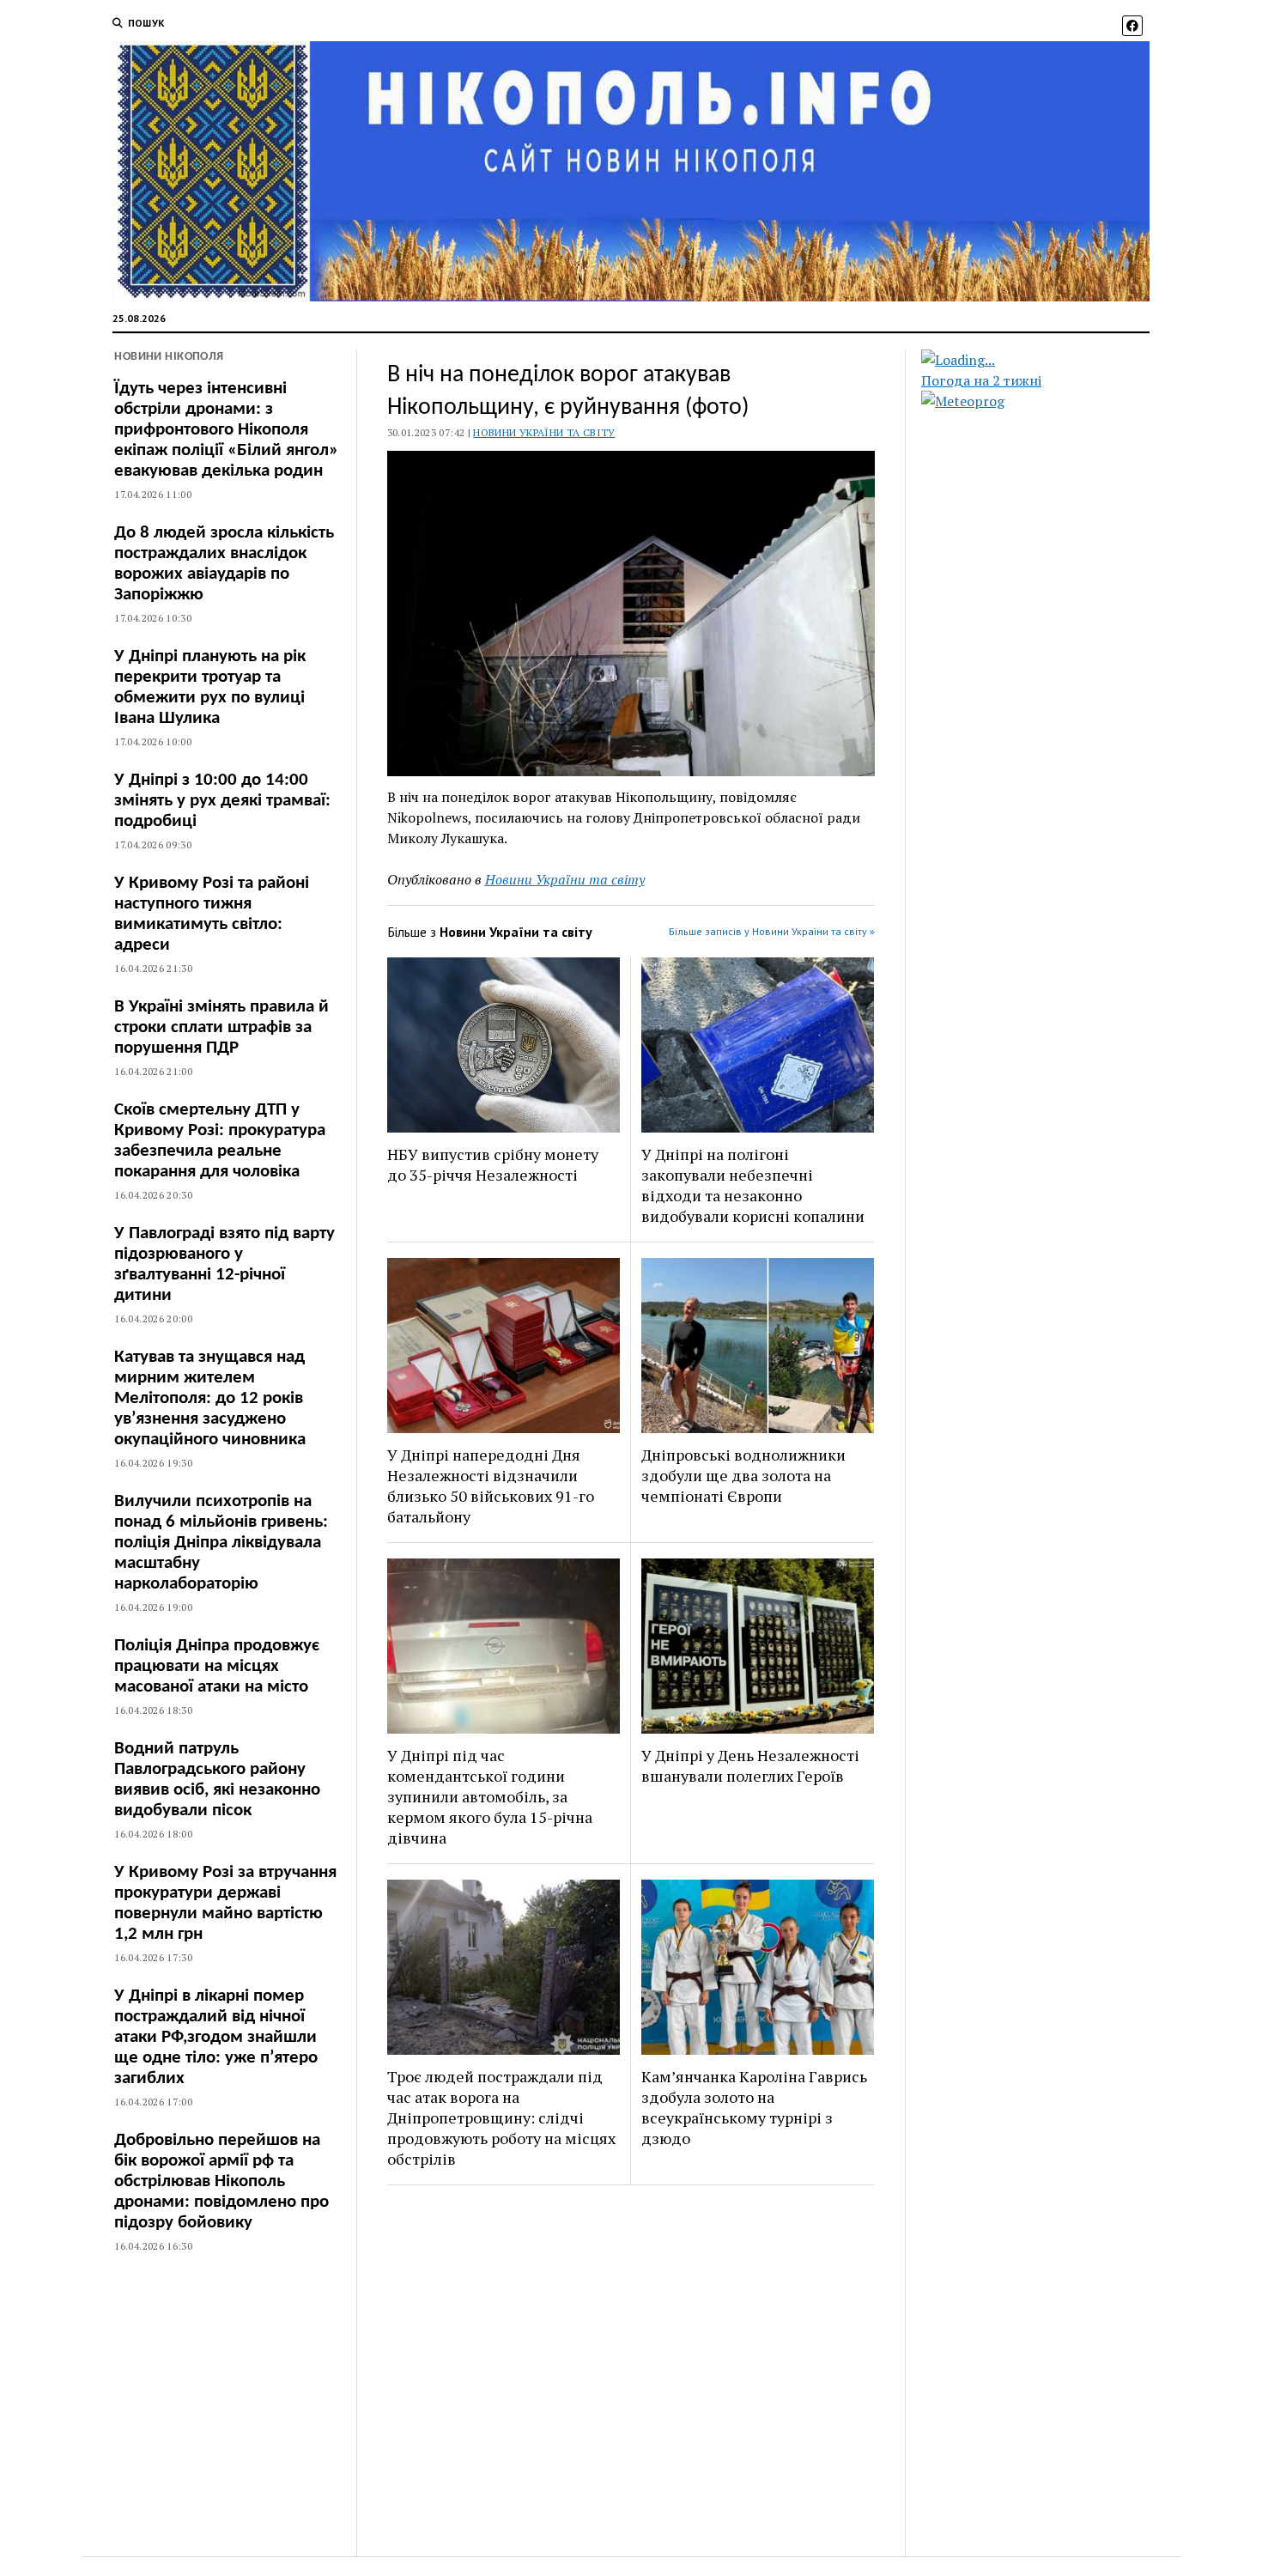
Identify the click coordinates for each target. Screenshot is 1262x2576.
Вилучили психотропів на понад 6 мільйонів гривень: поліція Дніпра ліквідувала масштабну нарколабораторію (221, 1543)
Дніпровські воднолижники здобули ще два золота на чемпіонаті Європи (743, 1475)
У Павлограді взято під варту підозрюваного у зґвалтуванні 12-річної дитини (224, 1264)
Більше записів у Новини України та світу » (772, 931)
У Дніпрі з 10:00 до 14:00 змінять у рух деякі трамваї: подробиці (222, 801)
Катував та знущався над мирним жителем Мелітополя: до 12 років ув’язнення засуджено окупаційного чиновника (210, 1398)
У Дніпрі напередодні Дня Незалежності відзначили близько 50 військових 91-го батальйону (491, 1485)
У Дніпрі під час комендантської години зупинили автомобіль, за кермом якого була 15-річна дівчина (490, 1796)
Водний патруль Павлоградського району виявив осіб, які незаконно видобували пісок (217, 1780)
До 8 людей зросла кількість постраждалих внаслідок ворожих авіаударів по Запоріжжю (224, 564)
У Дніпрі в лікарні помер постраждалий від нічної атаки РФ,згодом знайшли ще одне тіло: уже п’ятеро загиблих (216, 2037)
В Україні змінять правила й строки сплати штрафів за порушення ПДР (221, 1027)
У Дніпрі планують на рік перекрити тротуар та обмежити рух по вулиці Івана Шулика (210, 687)
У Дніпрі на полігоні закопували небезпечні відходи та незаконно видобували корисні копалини (753, 1185)
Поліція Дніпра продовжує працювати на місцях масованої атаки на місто (217, 1666)
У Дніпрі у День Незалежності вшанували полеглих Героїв (750, 1765)
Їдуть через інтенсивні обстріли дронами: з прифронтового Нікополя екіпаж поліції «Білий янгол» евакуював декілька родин (226, 430)
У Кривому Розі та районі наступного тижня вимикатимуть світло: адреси (212, 914)
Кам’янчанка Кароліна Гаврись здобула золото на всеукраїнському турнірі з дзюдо (754, 2107)
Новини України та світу (544, 432)
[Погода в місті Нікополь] (1050, 360)
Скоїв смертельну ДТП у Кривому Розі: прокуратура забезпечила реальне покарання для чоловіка (220, 1141)
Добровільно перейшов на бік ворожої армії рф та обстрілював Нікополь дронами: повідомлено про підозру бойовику (221, 2181)
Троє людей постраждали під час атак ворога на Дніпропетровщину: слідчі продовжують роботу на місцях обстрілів (501, 2117)
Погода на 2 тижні (981, 380)
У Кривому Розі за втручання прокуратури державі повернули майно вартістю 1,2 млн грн (225, 1903)
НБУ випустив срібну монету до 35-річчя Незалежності (493, 1164)
